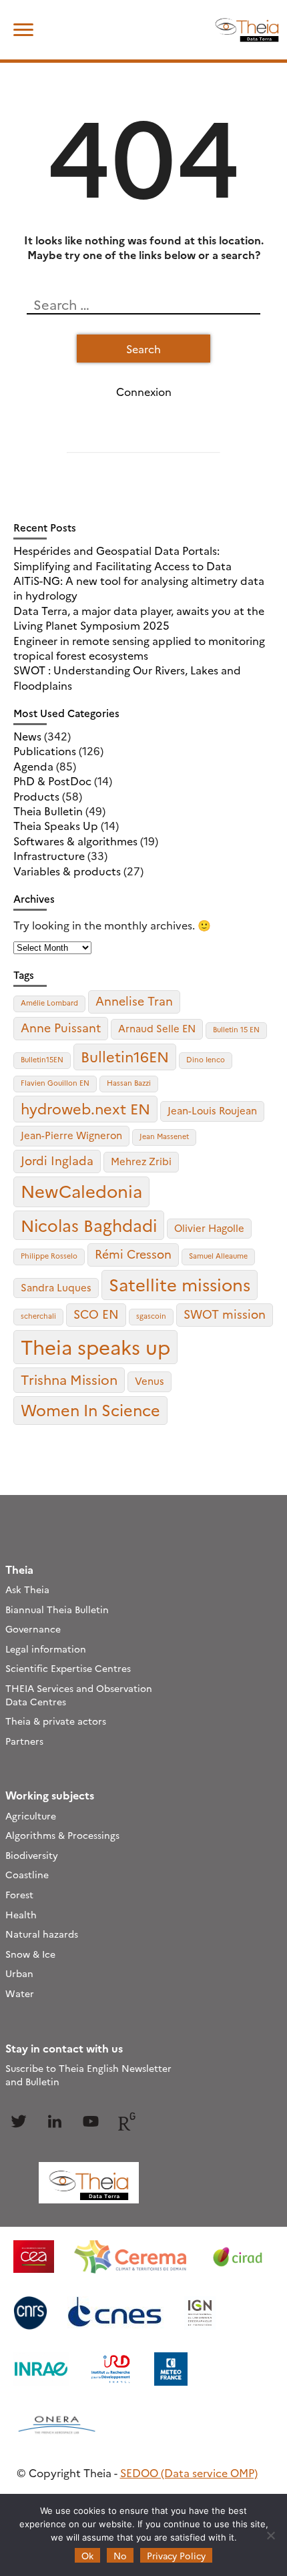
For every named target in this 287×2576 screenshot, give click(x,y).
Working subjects (50, 1795)
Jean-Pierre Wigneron (71, 1135)
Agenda (33, 766)
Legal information (46, 1649)
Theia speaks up (95, 1346)
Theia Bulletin (48, 811)
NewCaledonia (81, 1191)
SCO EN (96, 1314)
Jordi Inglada (57, 1160)
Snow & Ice (30, 1954)
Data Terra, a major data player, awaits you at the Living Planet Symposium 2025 (139, 618)
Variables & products (67, 871)
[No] (270, 2535)
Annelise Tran (134, 1001)
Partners (24, 1741)
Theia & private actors (56, 1721)
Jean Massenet (164, 1136)
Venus (150, 1380)
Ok (87, 2555)
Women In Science (90, 1410)
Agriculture (31, 1815)
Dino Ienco (206, 1059)
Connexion (144, 391)
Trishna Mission (69, 1379)
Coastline (27, 1874)
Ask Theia (27, 1589)
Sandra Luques (56, 1287)
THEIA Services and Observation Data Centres (79, 1695)
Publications (45, 750)
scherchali (38, 1316)
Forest (19, 1894)
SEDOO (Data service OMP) (189, 2473)
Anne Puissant (61, 1027)
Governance (33, 1629)
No (120, 2555)
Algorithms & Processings (62, 1835)
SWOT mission (225, 1314)
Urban (19, 1973)
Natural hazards (42, 1934)
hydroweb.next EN (85, 1108)
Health (21, 1914)
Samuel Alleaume (218, 1256)
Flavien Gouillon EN (55, 1083)
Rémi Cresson (133, 1254)
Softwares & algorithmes (75, 841)
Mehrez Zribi (141, 1161)
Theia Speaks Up (56, 825)
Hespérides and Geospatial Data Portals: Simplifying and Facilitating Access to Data (122, 558)
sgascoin (151, 1316)
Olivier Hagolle (209, 1228)
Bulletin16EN (125, 1056)
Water (20, 1993)
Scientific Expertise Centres (68, 1668)
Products (36, 796)
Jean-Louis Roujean (212, 1110)
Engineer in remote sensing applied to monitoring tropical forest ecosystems (139, 648)
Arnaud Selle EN (157, 1028)
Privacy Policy (176, 2555)
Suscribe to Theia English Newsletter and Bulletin (88, 2075)
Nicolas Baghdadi (89, 1225)
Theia (19, 1569)
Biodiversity (32, 1855)
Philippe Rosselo (49, 1256)
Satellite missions (180, 1284)
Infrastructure (49, 855)
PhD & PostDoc (52, 781)
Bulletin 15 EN (236, 1029)
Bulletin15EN (42, 1059)
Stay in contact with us (64, 2048)
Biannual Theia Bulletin (57, 1609)
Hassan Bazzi (129, 1083)
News (27, 736)
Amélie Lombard (49, 1003)
